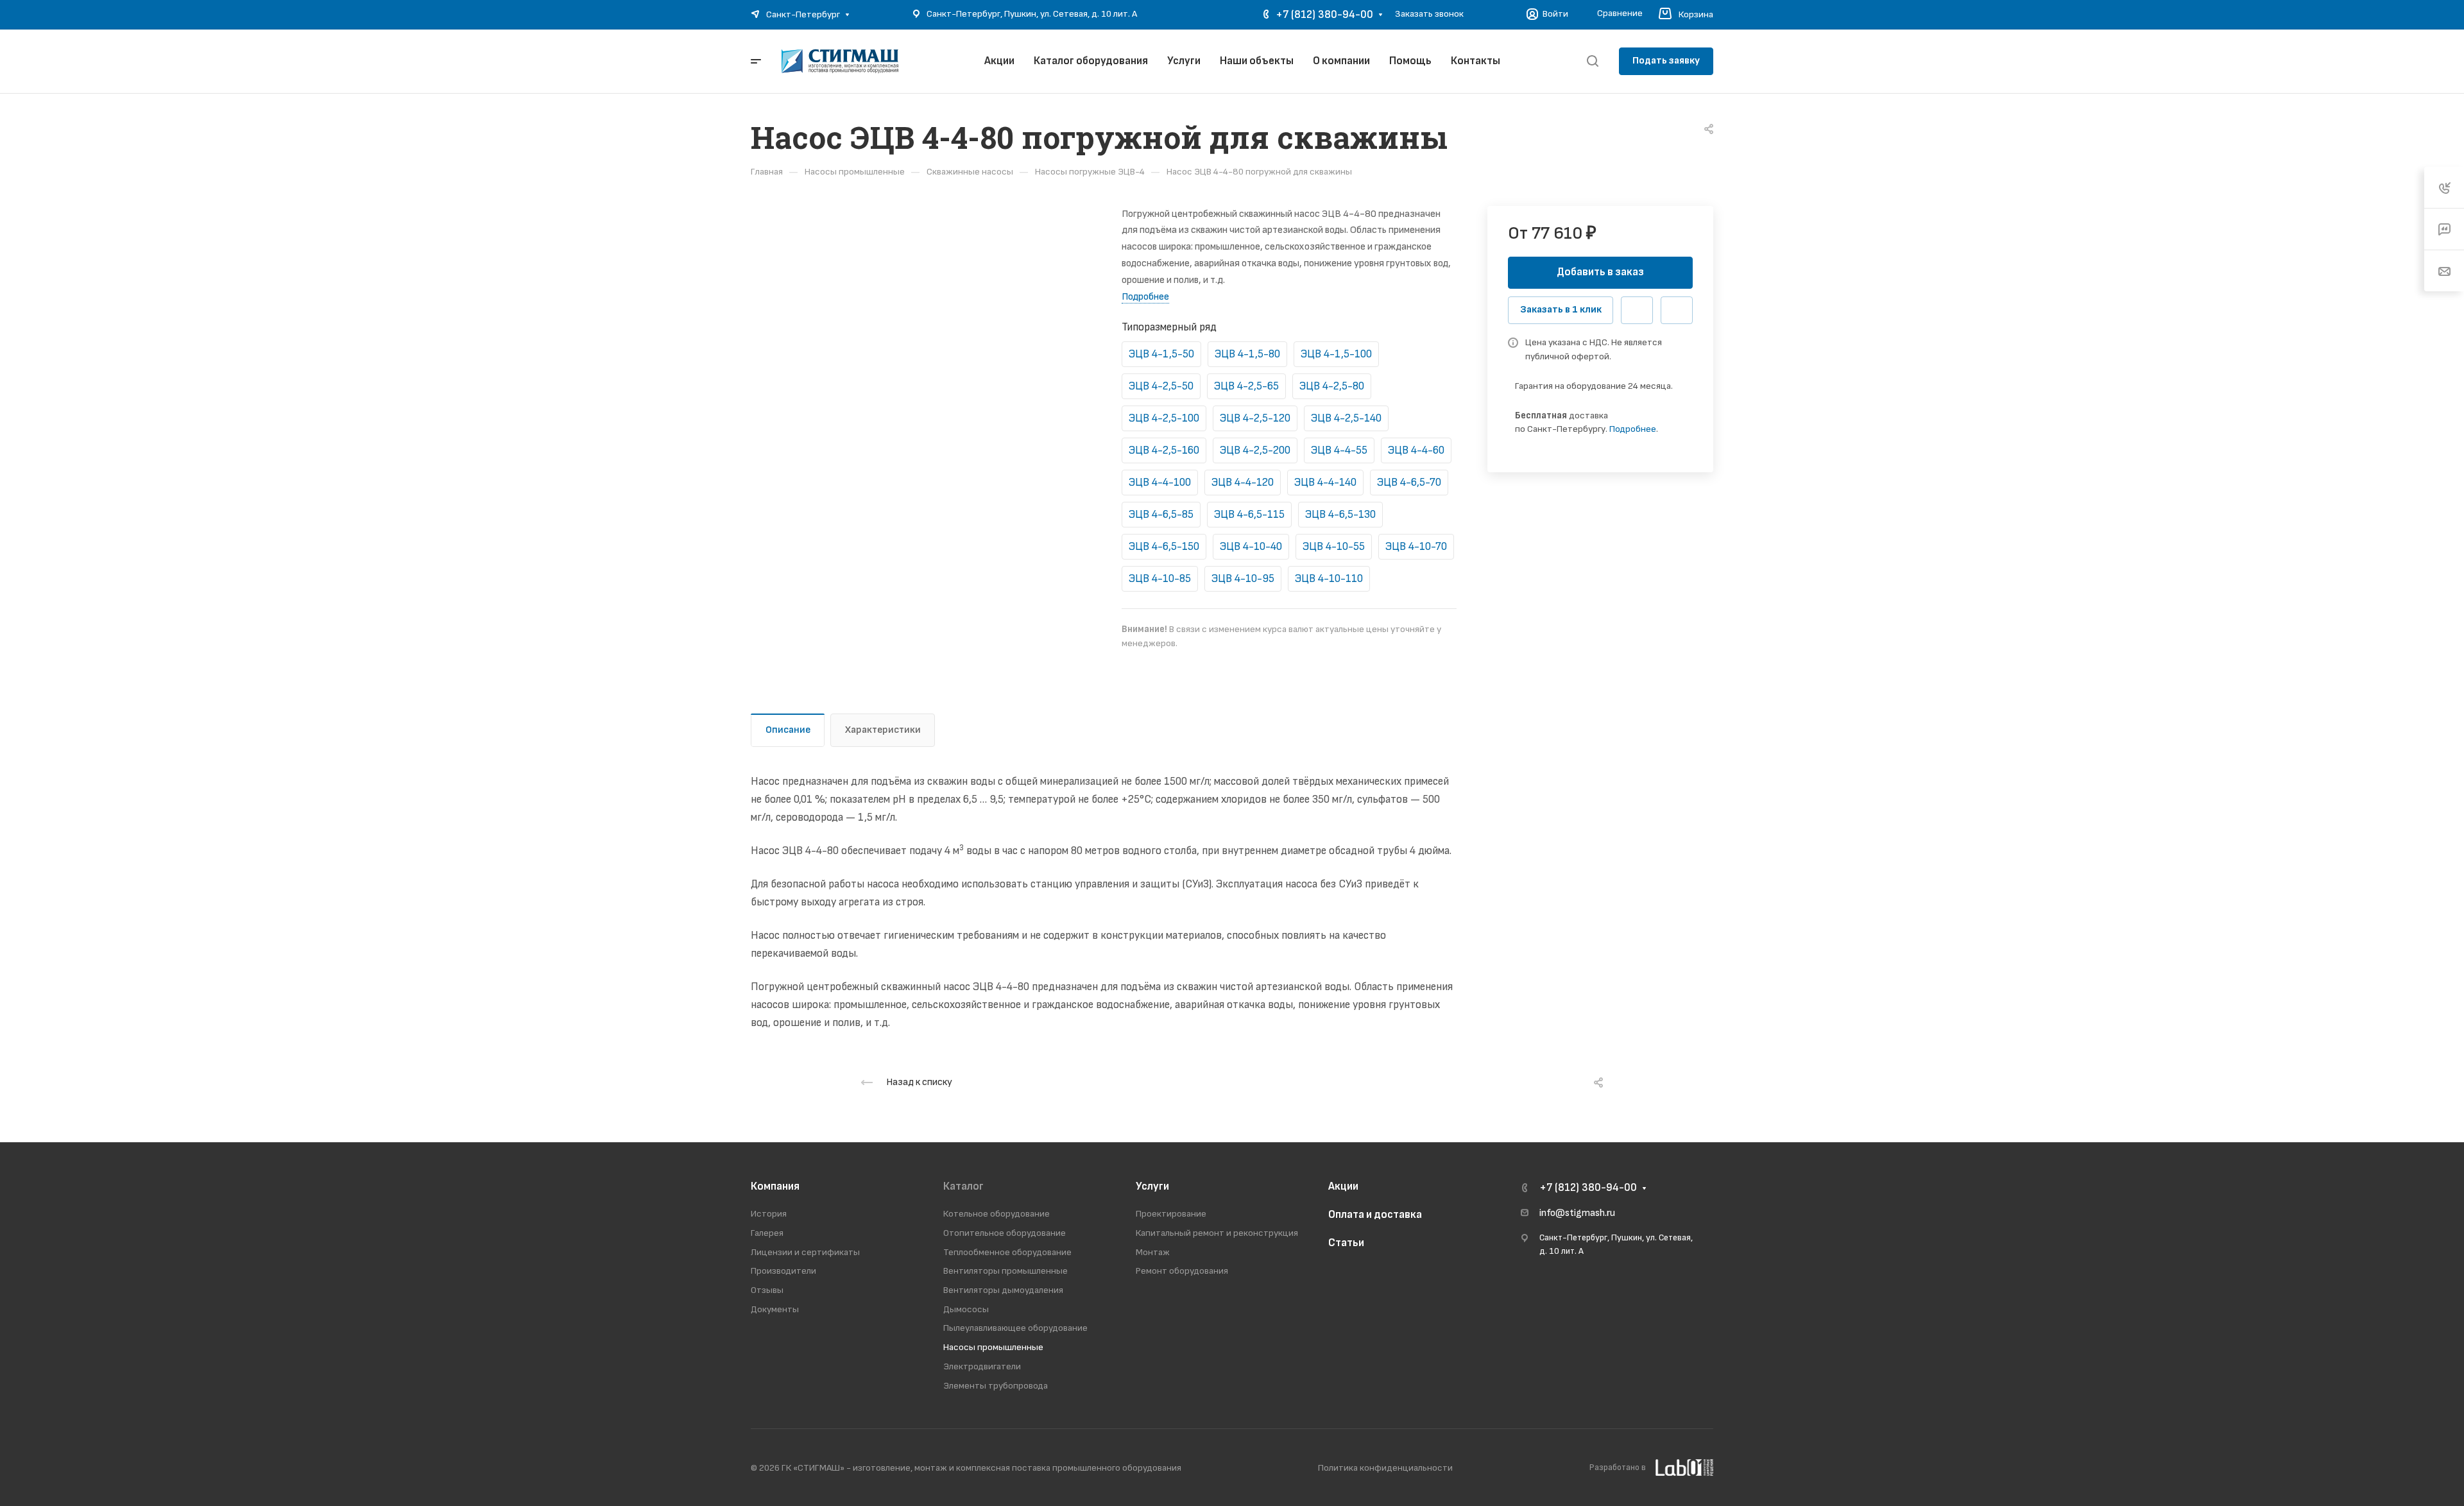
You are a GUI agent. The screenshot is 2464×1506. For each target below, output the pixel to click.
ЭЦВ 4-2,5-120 (1255, 418)
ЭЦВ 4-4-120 (1243, 483)
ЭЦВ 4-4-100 (1160, 483)
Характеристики (883, 730)
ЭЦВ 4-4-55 (1339, 450)
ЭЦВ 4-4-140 (1325, 483)
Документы (775, 1309)
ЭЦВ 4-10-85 (1160, 579)
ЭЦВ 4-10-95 (1243, 579)
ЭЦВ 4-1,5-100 (1336, 354)
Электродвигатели (982, 1366)
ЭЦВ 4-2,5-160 (1164, 450)
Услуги (1152, 1186)
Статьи (1346, 1243)
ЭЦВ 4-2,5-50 (1161, 386)
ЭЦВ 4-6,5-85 (1161, 515)
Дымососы (966, 1309)
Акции (1343, 1186)
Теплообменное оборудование (1007, 1252)
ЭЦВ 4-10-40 (1251, 547)
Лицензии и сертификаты (805, 1252)
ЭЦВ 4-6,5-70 (1409, 483)
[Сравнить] (1677, 311)
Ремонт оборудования (1182, 1271)
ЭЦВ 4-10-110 (1329, 579)
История (769, 1214)
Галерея (767, 1233)
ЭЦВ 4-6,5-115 (1249, 515)
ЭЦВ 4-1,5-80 (1247, 354)
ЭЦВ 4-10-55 (1334, 547)
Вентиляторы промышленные (1005, 1271)
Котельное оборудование (997, 1214)
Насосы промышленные (993, 1347)
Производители (783, 1271)
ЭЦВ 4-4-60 (1416, 450)
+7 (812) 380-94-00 (1324, 15)
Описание (788, 730)
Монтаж (1153, 1252)
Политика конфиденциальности (1385, 1468)
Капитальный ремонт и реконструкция (1217, 1233)
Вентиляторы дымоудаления (1003, 1290)
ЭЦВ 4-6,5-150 (1164, 547)
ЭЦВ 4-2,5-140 (1346, 418)
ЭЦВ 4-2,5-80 (1332, 386)
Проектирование (1171, 1214)
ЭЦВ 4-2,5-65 (1246, 386)
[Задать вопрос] (1637, 311)
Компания (775, 1186)
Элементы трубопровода (996, 1386)
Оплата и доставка (1375, 1215)
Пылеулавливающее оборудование (1015, 1328)
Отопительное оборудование (1005, 1233)
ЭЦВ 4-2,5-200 (1255, 450)
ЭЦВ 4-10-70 (1416, 547)
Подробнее (1633, 429)
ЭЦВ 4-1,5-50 (1161, 354)
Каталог (963, 1186)
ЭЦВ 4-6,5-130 (1340, 515)
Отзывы (767, 1290)
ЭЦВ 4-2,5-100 (1164, 418)
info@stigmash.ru (1577, 1213)
